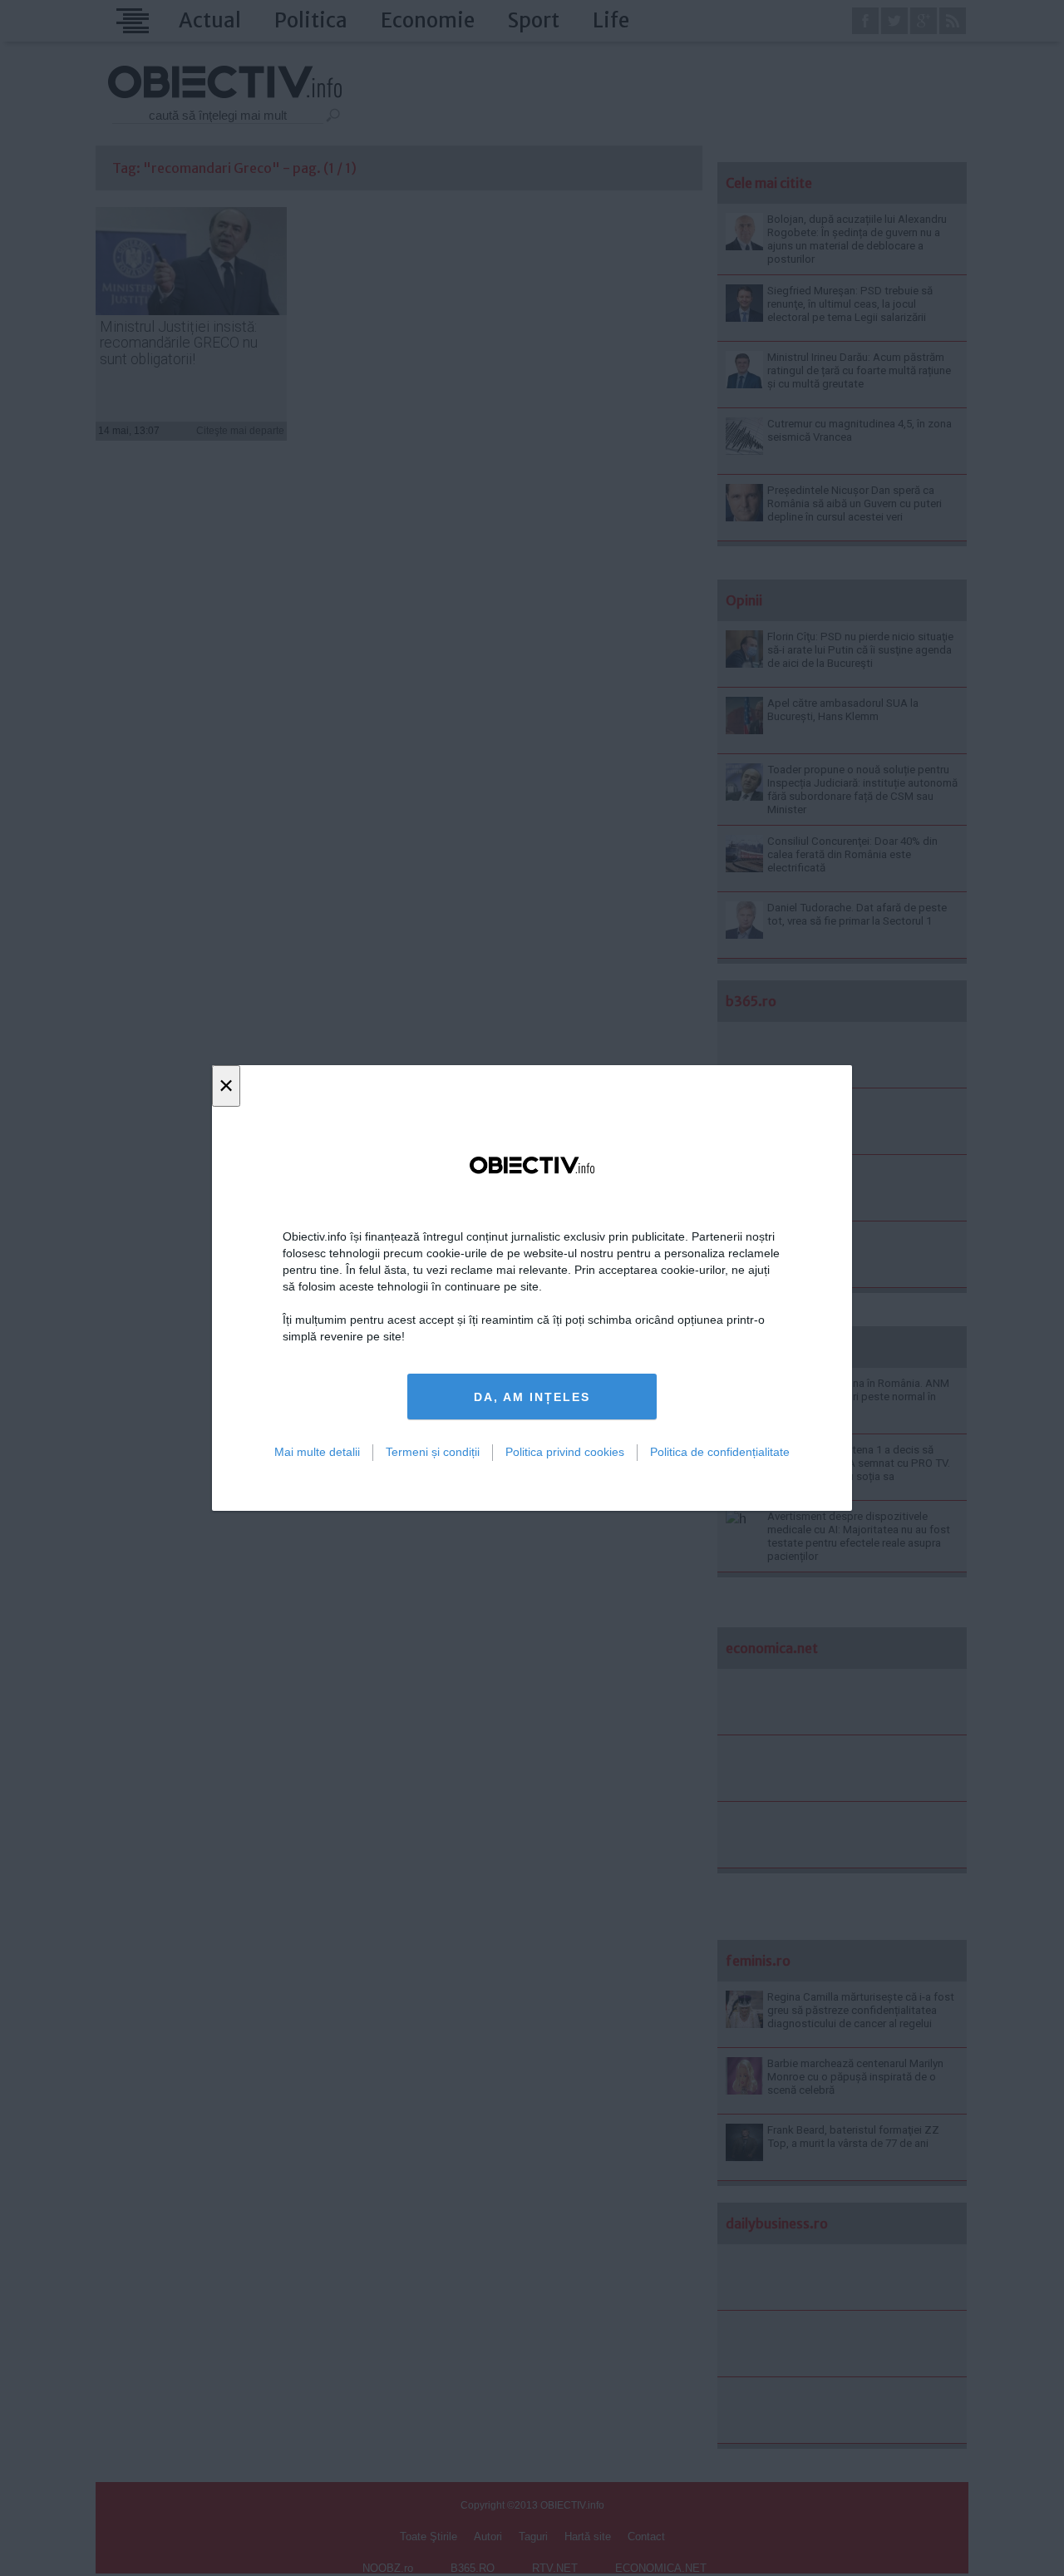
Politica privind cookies (565, 1452)
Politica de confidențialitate (720, 1452)
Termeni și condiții (433, 1452)
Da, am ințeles (532, 1397)
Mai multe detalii (317, 1452)
